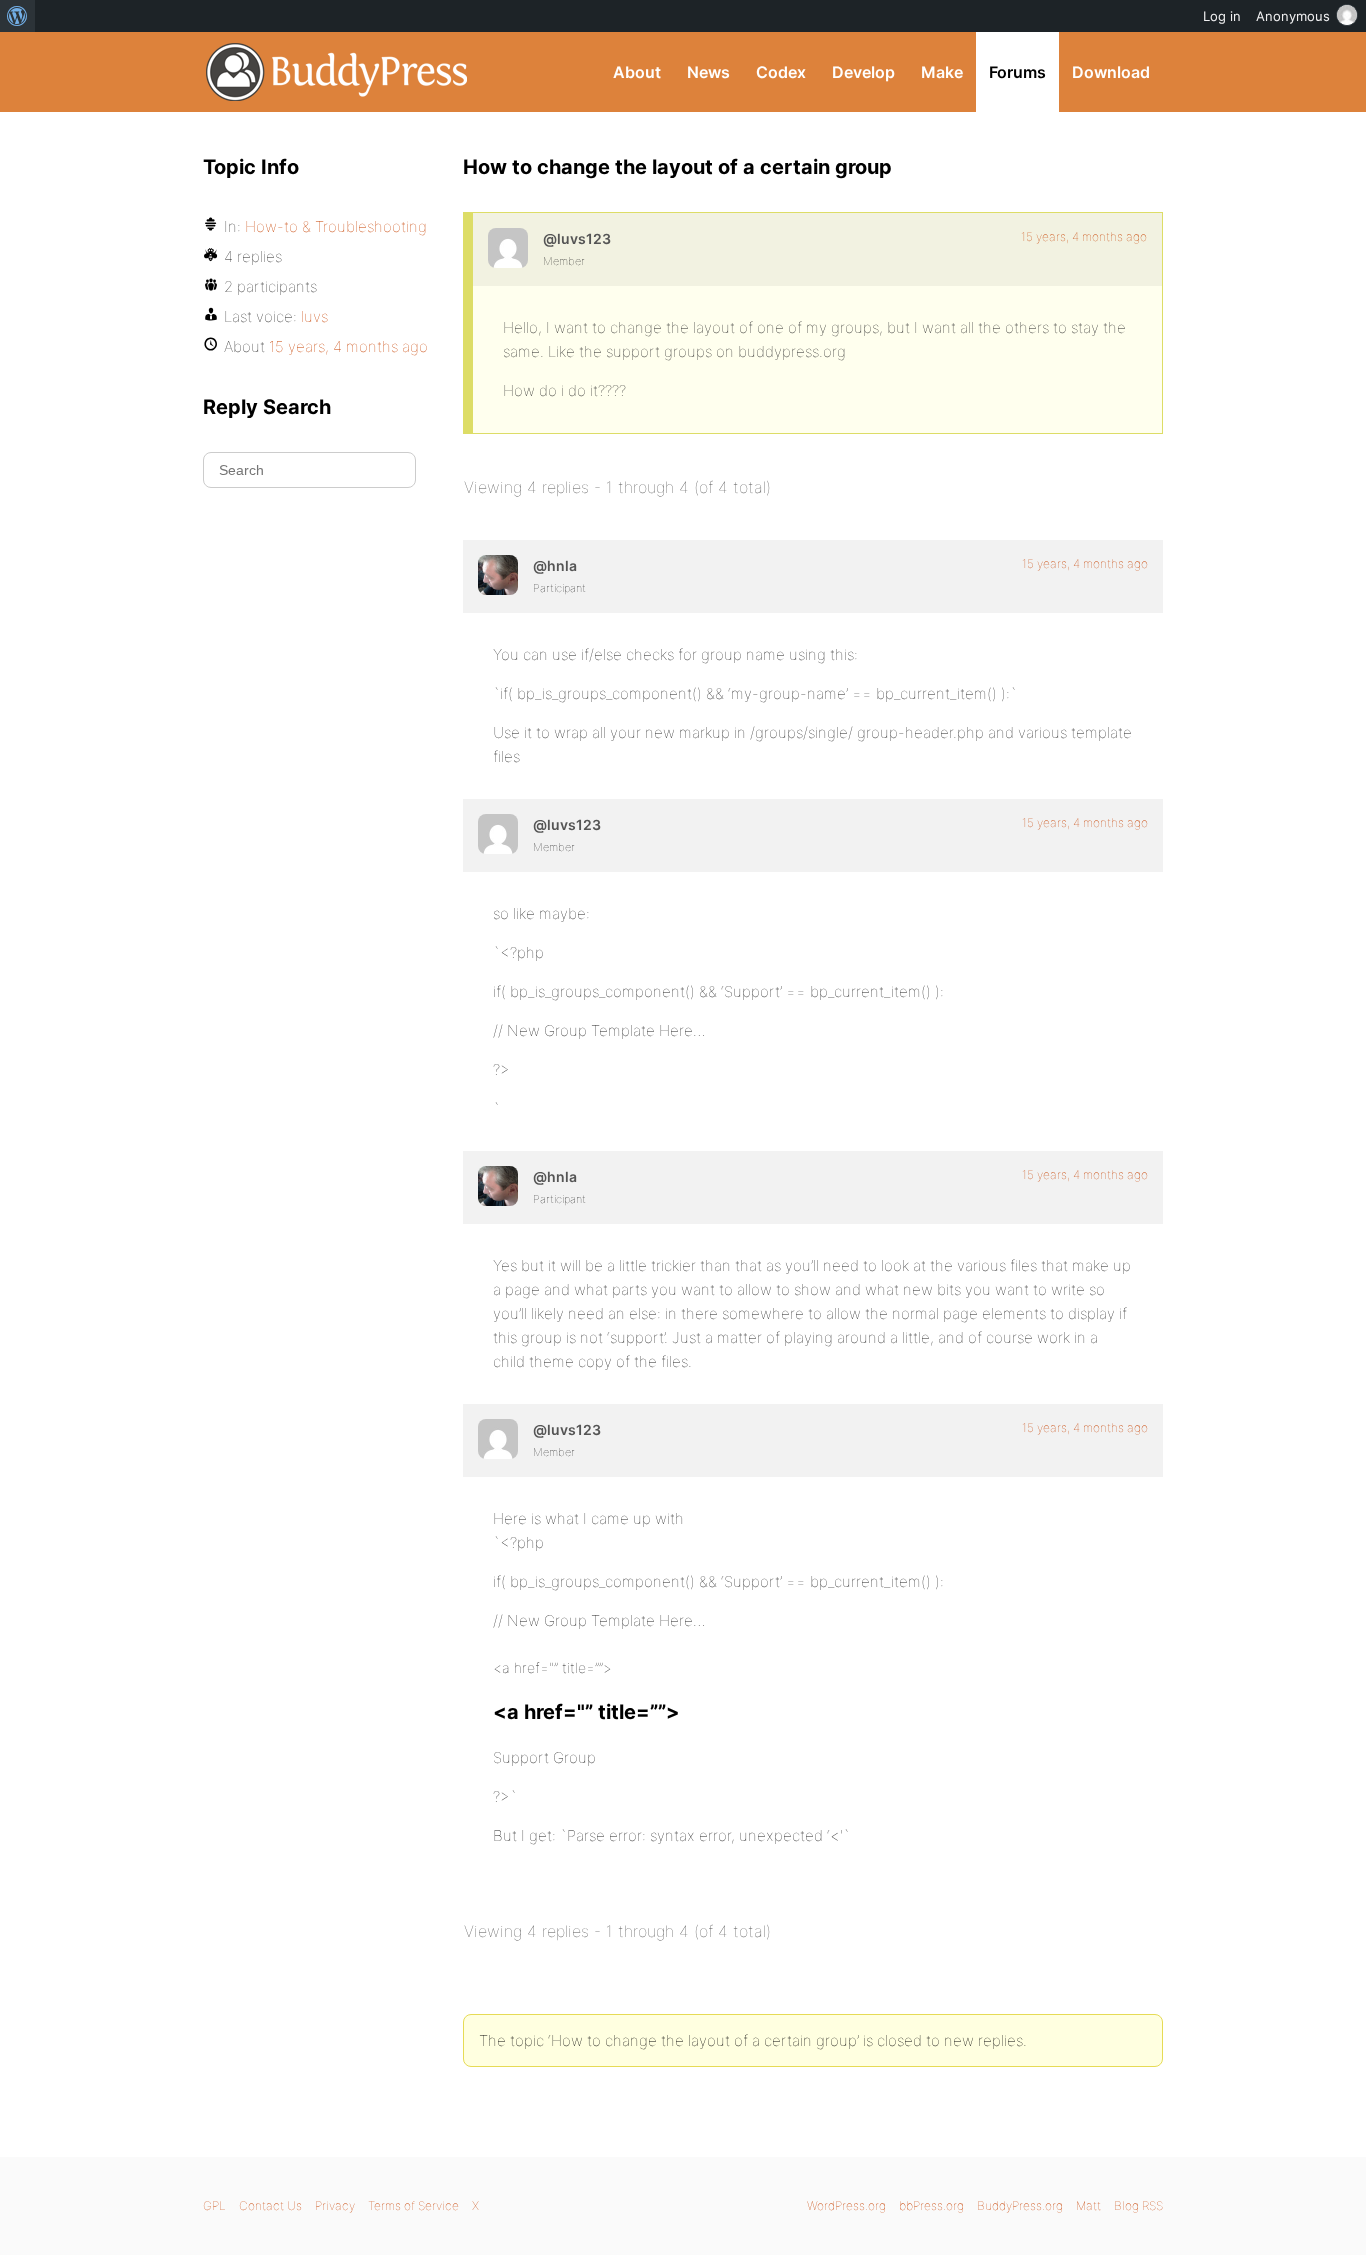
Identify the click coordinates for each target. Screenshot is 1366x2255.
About (637, 72)
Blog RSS (1138, 2205)
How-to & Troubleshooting (336, 226)
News (708, 72)
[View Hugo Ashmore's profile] (498, 575)
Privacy (335, 2205)
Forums (1017, 72)
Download (1111, 72)
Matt (1088, 2205)
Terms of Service (413, 2205)
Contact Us (270, 2205)
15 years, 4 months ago (1084, 236)
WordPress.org (846, 2205)
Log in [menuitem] (1222, 16)
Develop (863, 72)
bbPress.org (931, 2205)
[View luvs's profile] (508, 248)
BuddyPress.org (337, 72)
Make (942, 72)
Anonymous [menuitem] (1293, 16)
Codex (781, 72)
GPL (214, 2205)
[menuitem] (17, 16)
